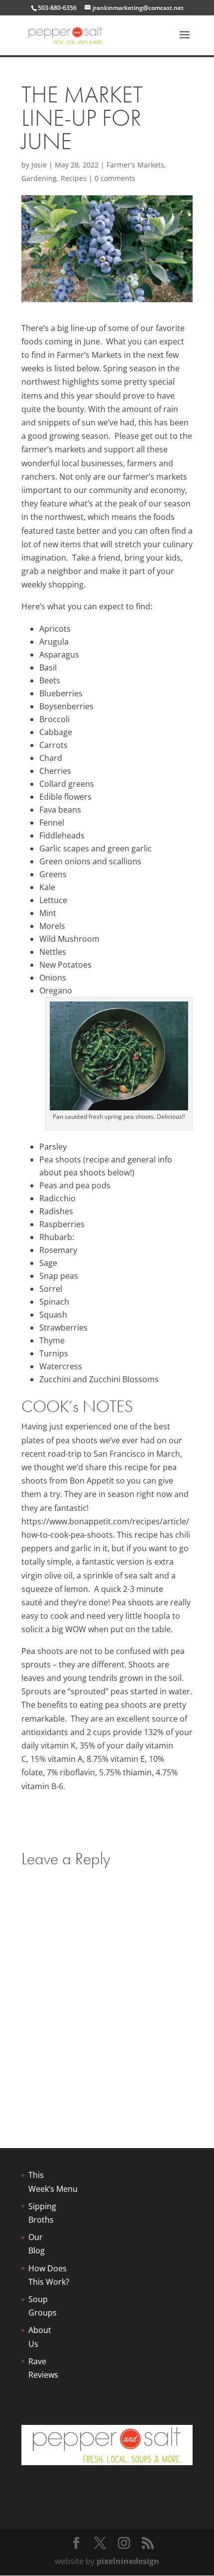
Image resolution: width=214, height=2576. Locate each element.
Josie (39, 165)
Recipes (74, 178)
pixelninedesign (128, 2561)
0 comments (115, 178)
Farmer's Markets (135, 165)
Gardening (39, 178)
